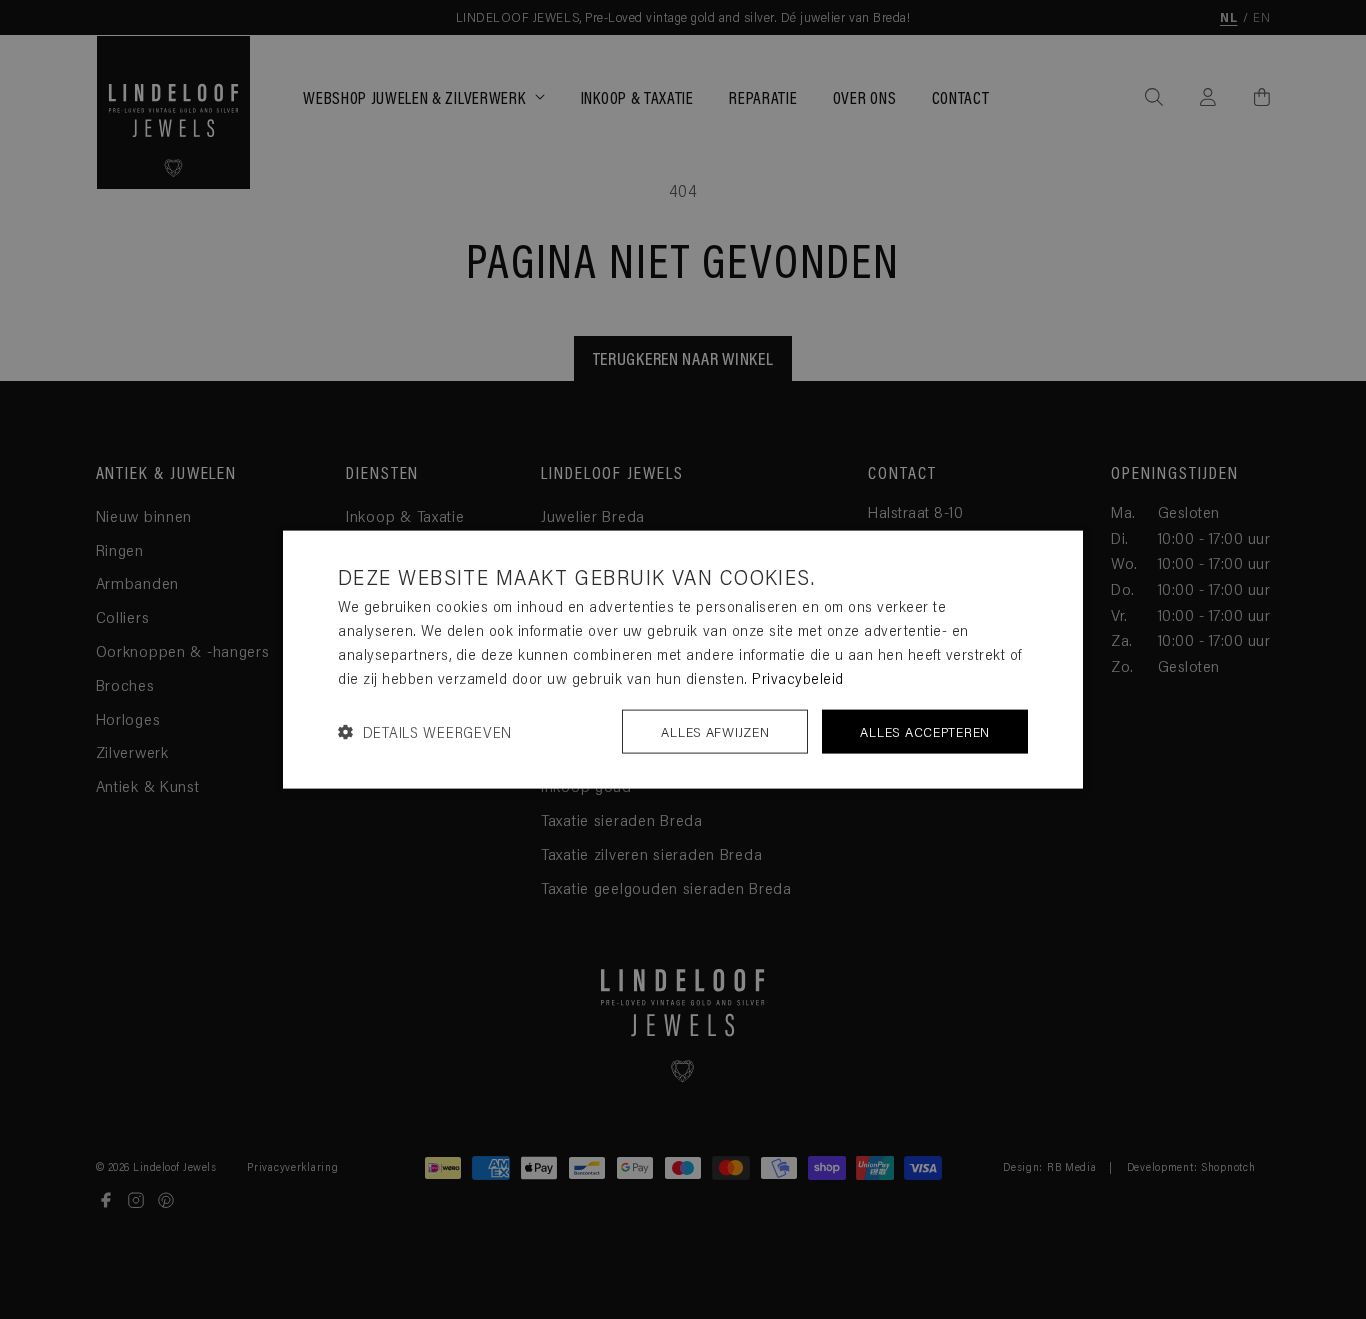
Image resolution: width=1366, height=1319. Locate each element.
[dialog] (683, 659)
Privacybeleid (798, 677)
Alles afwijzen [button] (715, 731)
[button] (425, 731)
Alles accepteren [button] (925, 731)
